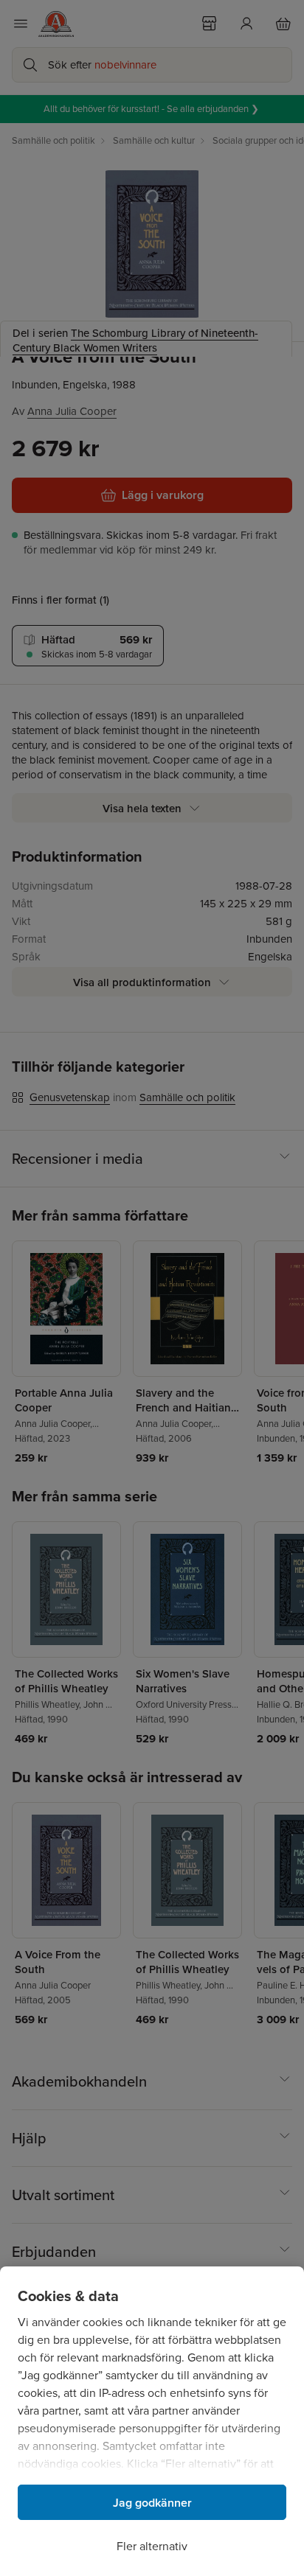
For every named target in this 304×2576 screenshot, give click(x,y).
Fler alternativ (152, 2546)
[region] (152, 2421)
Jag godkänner (152, 2503)
